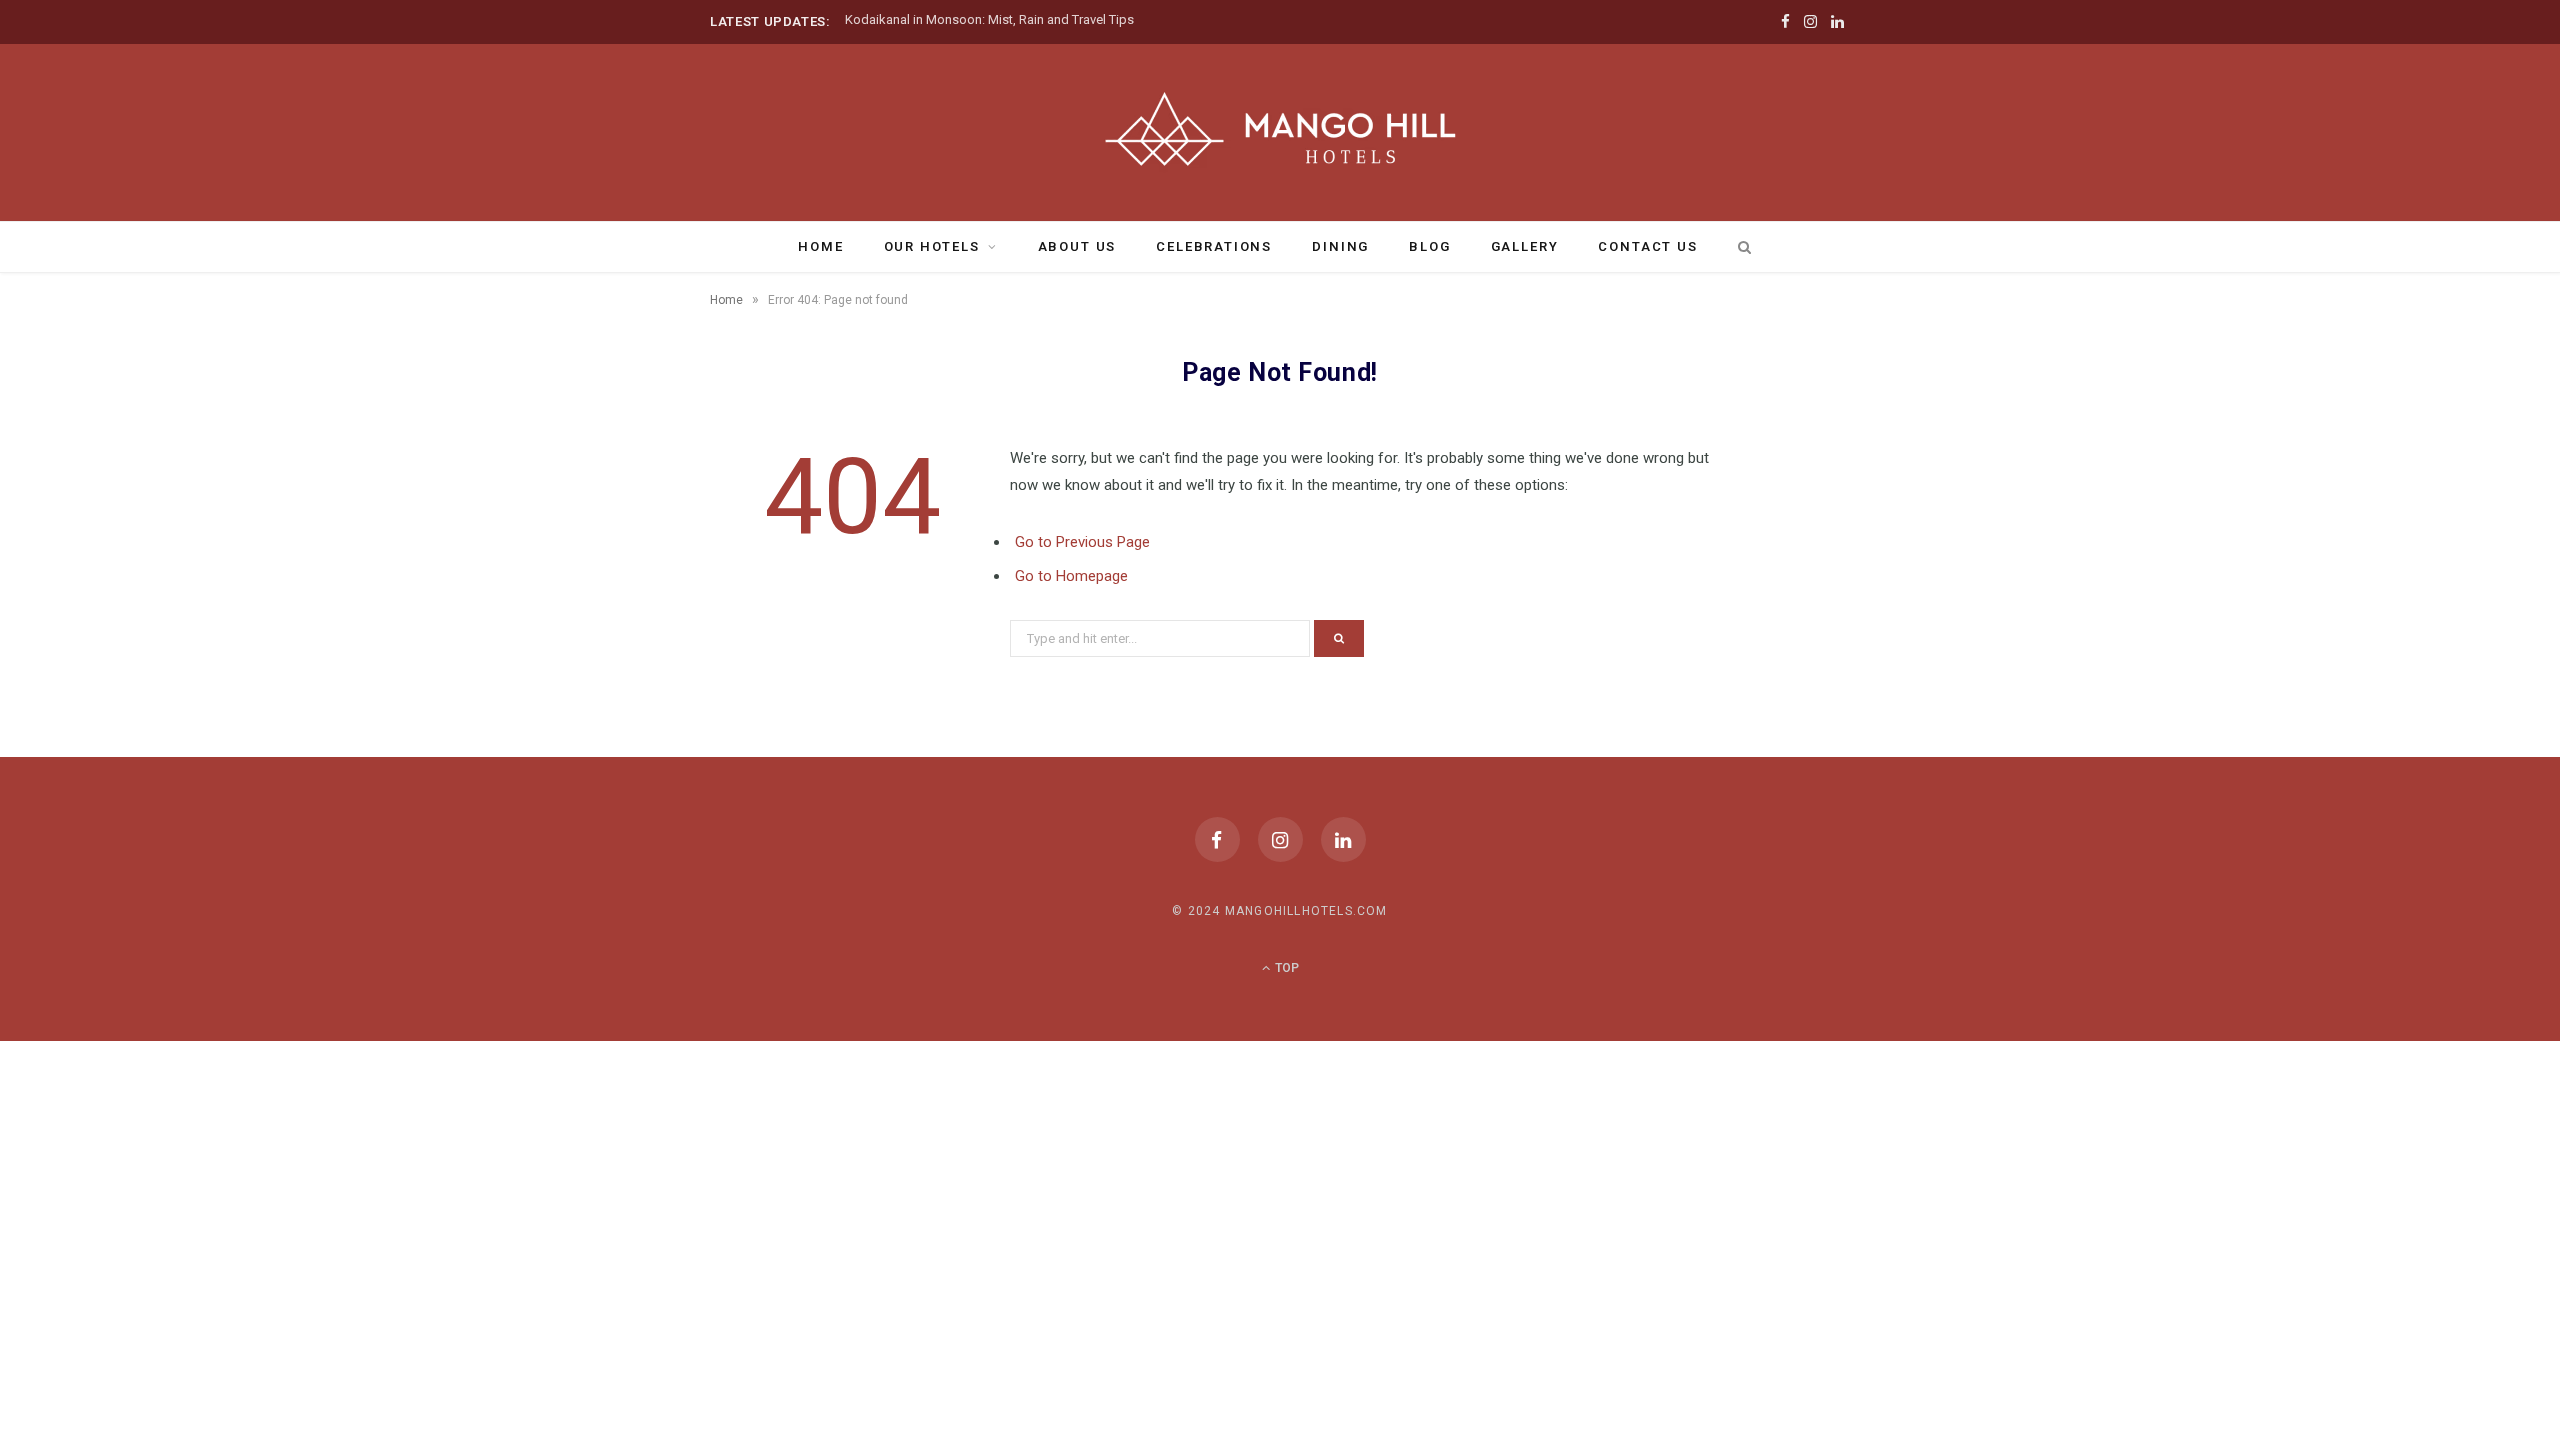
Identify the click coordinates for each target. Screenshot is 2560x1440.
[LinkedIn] (1343, 839)
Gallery (1525, 246)
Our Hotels (932, 246)
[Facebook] (1217, 839)
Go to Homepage (1071, 576)
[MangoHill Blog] (1280, 130)
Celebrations (1214, 246)
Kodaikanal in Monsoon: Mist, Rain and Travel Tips (989, 19)
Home (820, 246)
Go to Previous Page (1082, 542)
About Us (1077, 246)
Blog (1429, 246)
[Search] (1741, 247)
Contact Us (1647, 246)
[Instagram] (1280, 839)
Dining (1340, 246)
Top (1285, 968)
